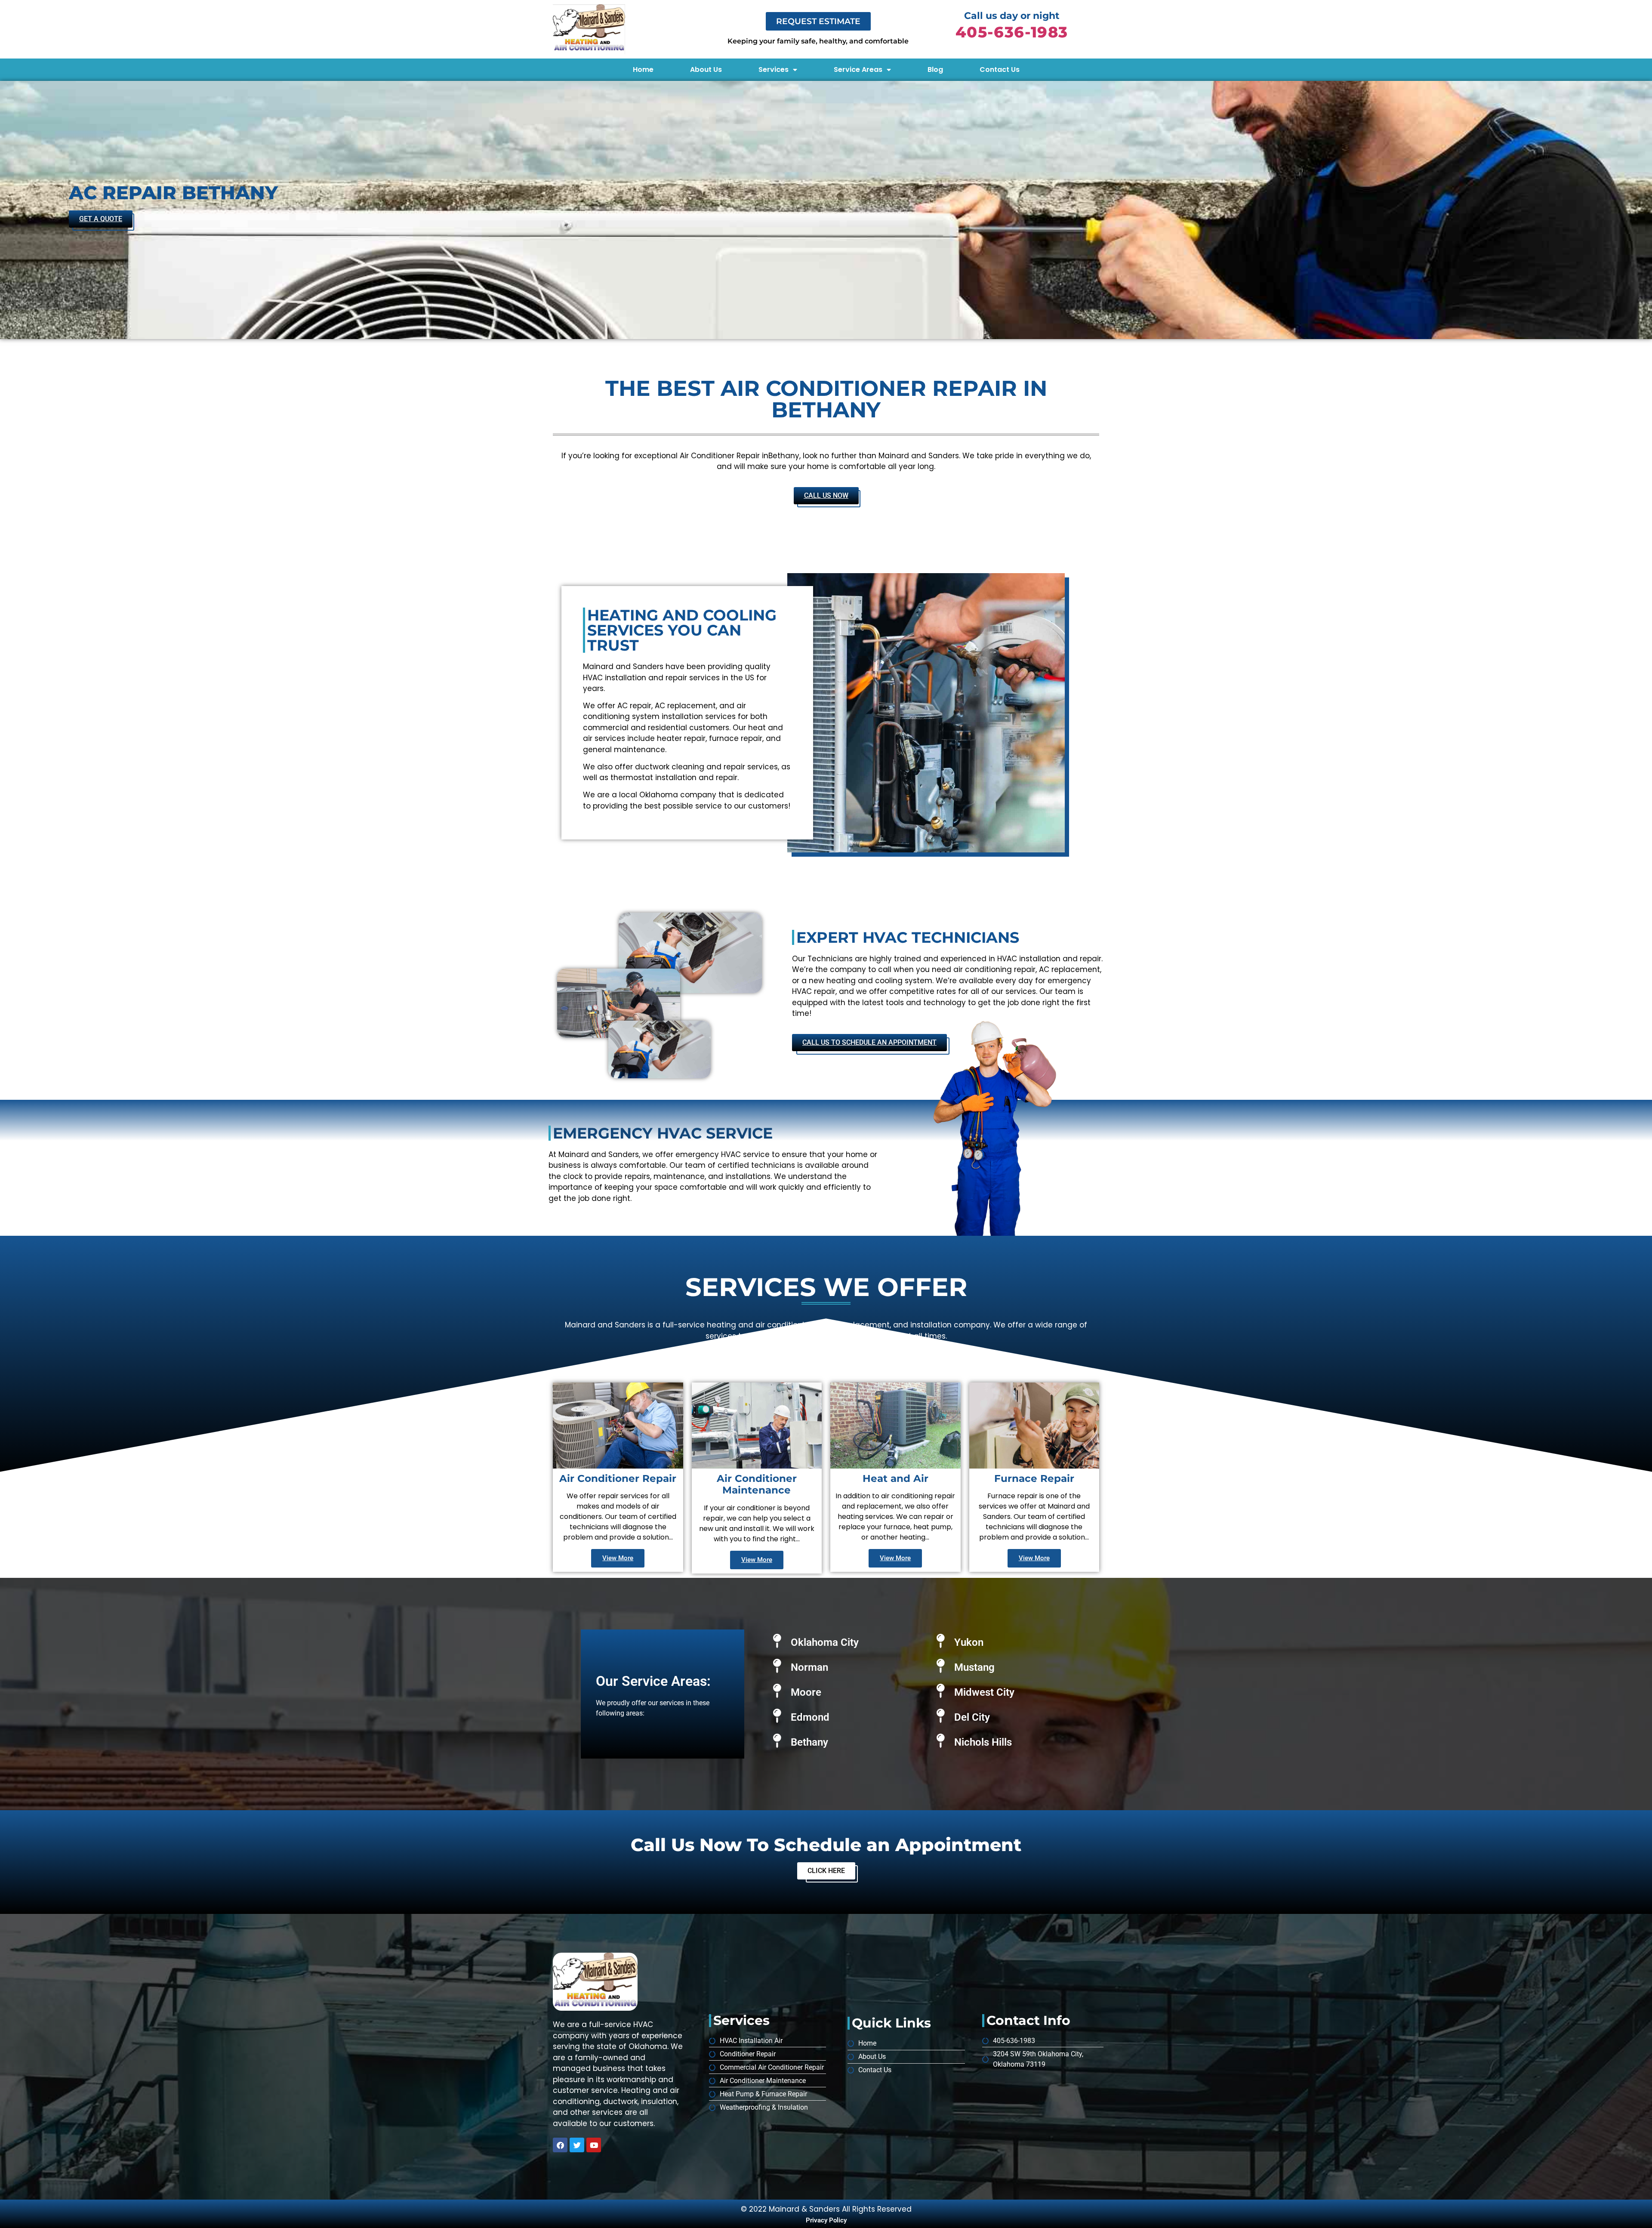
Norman (809, 1667)
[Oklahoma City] (777, 1641)
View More (618, 1558)
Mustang (974, 1667)
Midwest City (984, 1692)
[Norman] (777, 1666)
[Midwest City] (941, 1691)
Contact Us (1000, 69)
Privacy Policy (826, 2220)
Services (774, 69)
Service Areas (858, 69)
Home (643, 69)
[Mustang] (941, 1666)
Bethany (809, 1742)
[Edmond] (777, 1716)
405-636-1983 (1012, 32)
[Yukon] (941, 1641)
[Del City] (941, 1716)
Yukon (969, 1642)
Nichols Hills (983, 1742)
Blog (935, 69)
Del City (972, 1717)
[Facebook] (560, 2145)
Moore (806, 1692)
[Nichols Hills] (941, 1741)
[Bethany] (777, 1741)
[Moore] (777, 1691)
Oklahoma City (825, 1642)
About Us (706, 69)
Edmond (810, 1717)
